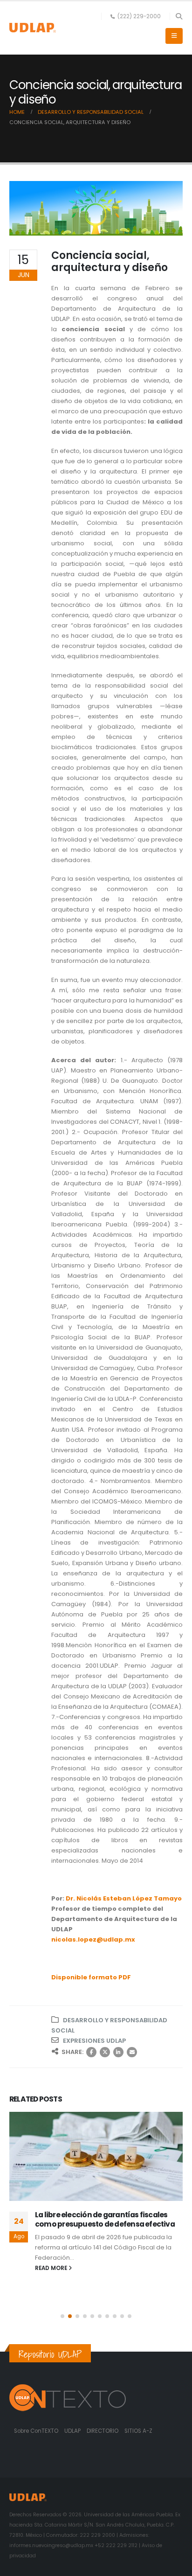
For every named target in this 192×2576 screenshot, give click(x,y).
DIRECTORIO (103, 2431)
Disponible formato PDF (91, 1977)
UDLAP (73, 2431)
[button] (179, 16)
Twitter (105, 2052)
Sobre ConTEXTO (36, 2431)
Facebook (91, 2052)
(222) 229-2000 (139, 16)
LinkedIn (118, 2052)
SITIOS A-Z (138, 2431)
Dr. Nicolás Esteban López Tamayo (124, 1898)
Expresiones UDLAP (94, 2041)
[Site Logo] (33, 28)
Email (132, 2052)
